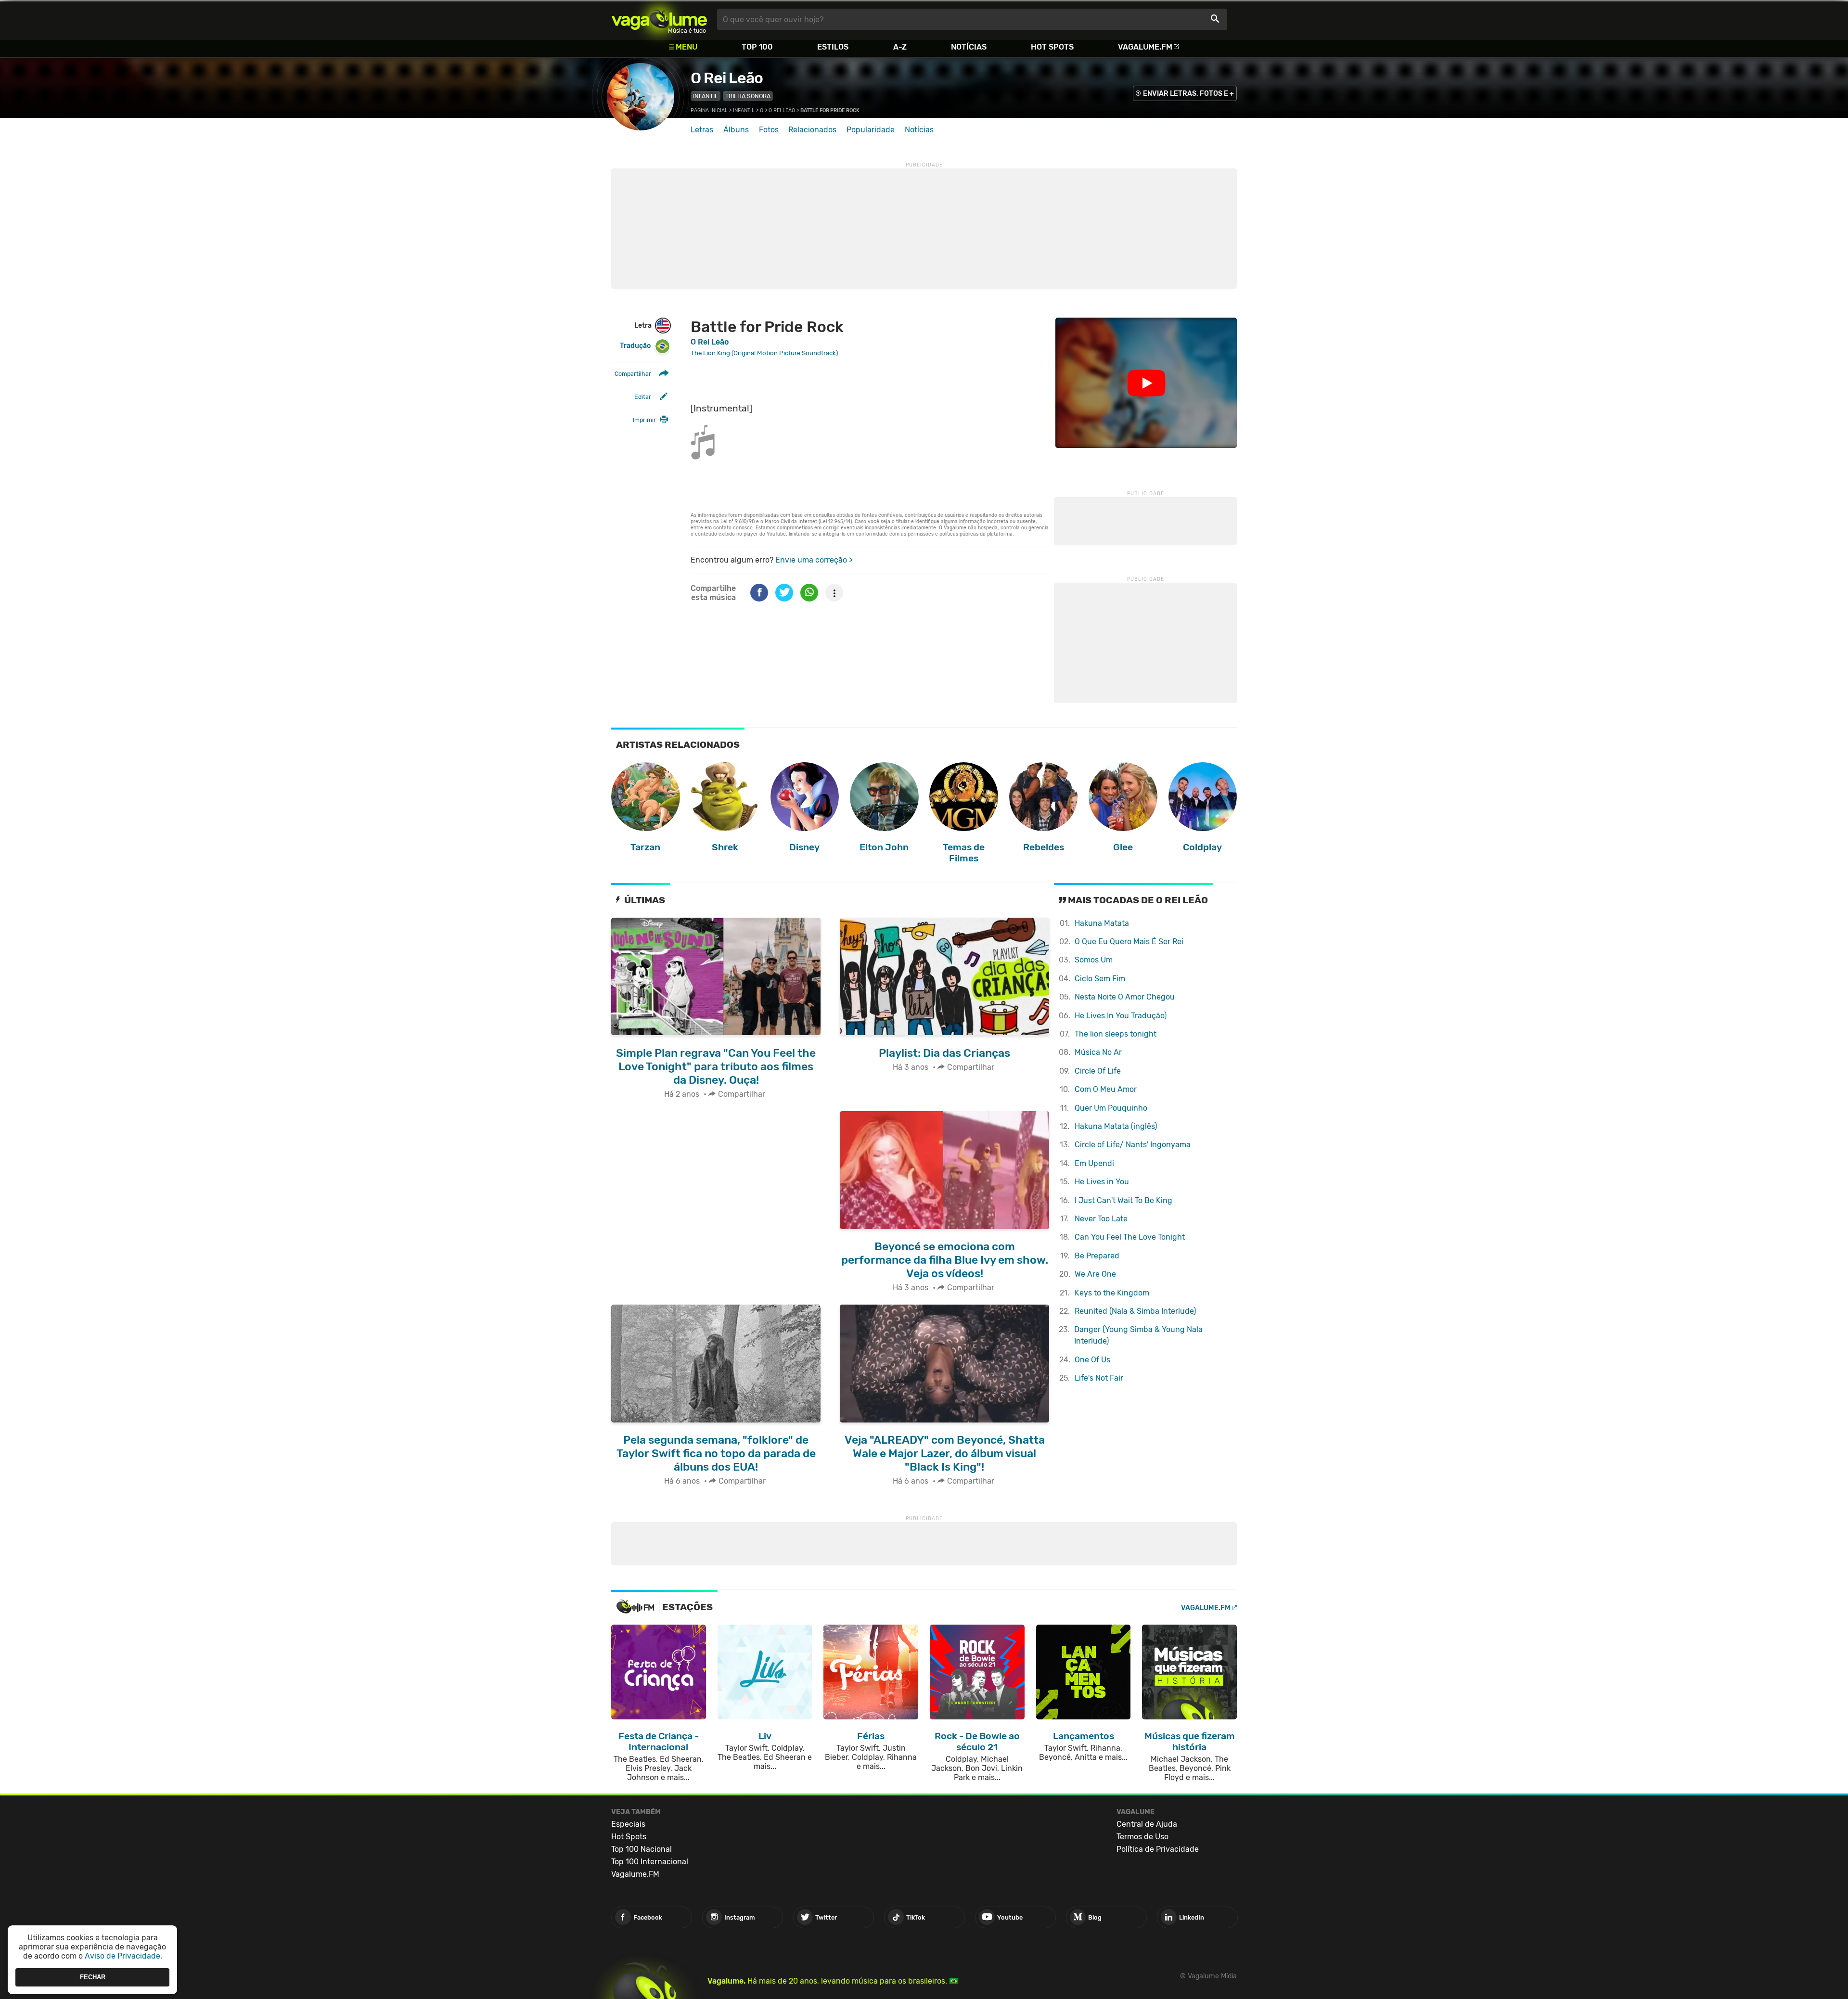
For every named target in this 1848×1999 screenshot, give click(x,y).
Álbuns (736, 130)
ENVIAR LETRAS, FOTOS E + (1188, 94)
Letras (702, 130)
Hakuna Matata (1102, 923)
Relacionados (812, 130)
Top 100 (757, 47)
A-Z (900, 47)
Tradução (635, 346)
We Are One (1095, 1274)
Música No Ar (1098, 1052)
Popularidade (871, 130)
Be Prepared (1097, 1256)
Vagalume (659, 19)
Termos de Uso (1142, 1837)
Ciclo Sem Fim (1100, 979)
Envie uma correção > (814, 560)
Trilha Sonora (748, 96)
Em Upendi (1094, 1163)
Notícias (969, 47)
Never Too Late (1101, 1219)
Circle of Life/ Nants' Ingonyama (1133, 1145)
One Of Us (1092, 1360)
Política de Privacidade (1158, 1849)
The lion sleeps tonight (1116, 1034)
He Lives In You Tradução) (1121, 1016)
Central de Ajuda (1147, 1824)
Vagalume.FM (1145, 47)
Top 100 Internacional (650, 1862)
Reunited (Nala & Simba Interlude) (1135, 1311)
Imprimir (644, 420)
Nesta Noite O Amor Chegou (1125, 997)
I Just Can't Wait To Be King (1123, 1200)
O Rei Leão (727, 78)
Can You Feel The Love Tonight (1130, 1237)
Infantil (706, 96)
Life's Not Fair (1099, 1378)
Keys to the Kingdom (1112, 1293)
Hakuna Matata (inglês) (1116, 1126)
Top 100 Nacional (642, 1849)
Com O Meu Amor (1106, 1089)
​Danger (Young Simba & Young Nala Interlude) (1138, 1335)
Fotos (769, 130)
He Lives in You (1102, 1182)
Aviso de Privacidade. (123, 1956)
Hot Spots (1052, 47)
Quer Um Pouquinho (1111, 1108)
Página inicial (709, 110)
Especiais (628, 1824)
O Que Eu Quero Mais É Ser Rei (1129, 942)
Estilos (833, 47)
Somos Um (1094, 960)
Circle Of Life (1098, 1071)
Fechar (93, 1977)
